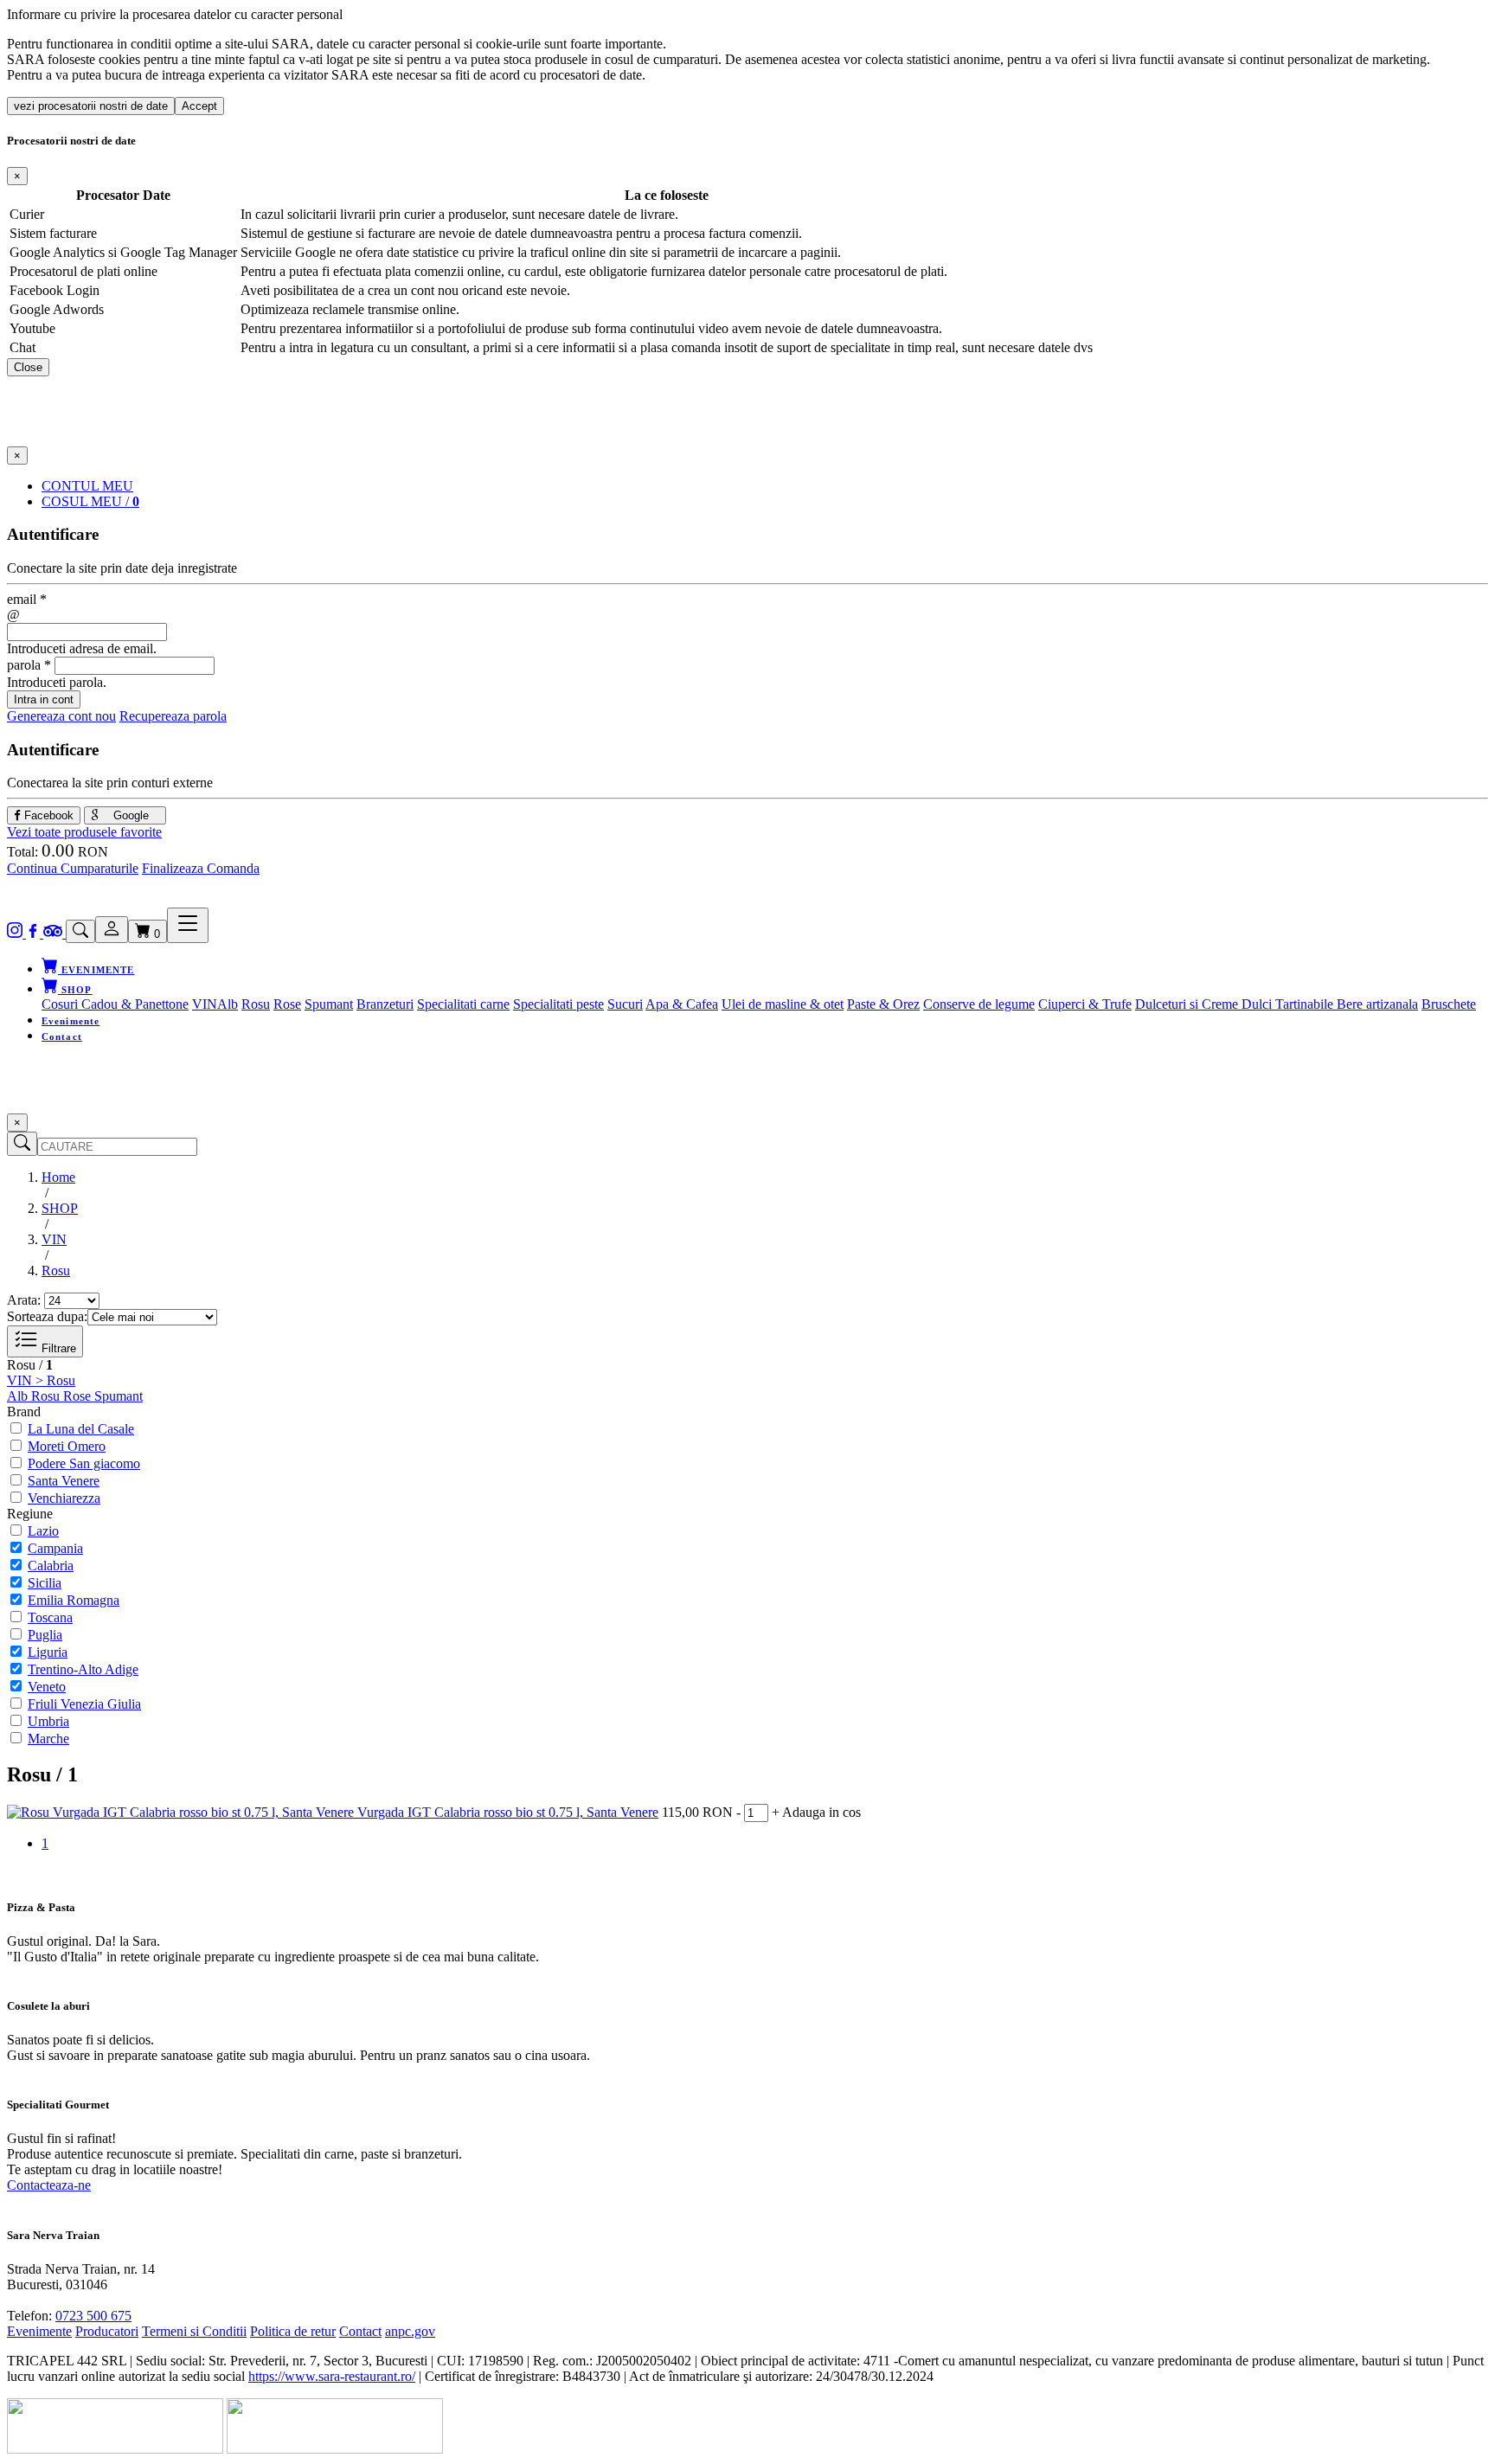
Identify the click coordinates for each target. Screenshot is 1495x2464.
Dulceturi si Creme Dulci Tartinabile (1236, 1004)
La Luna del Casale (81, 1429)
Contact (62, 1036)
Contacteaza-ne (49, 2185)
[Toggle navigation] (188, 925)
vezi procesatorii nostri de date (91, 106)
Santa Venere (64, 1481)
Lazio (43, 1531)
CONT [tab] (87, 486)
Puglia (45, 1635)
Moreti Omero (67, 1446)
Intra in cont (44, 699)
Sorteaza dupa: (47, 1316)
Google (129, 815)
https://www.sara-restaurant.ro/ (332, 2376)
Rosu (256, 1004)
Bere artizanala (1377, 1004)
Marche (48, 1739)
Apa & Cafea (682, 1004)
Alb (228, 1004)
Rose (287, 1004)
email (27, 599)
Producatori (107, 2331)
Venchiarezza (64, 1498)
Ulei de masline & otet (783, 1004)
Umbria (48, 1721)
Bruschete (1449, 1004)
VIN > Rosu (41, 1380)
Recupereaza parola (173, 716)
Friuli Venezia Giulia (84, 1704)
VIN (205, 1004)
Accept (199, 106)
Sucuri (625, 1004)
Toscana (50, 1617)
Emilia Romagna (74, 1600)
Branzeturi (385, 1004)
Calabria (51, 1566)
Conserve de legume (979, 1004)
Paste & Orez (883, 1004)
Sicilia (45, 1583)
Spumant (329, 1004)
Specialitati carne (463, 1004)
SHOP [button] (75, 990)
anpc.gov (410, 2331)
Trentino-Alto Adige (83, 1669)
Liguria (48, 1652)
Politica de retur (293, 2331)
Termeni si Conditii (194, 2331)
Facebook (47, 815)
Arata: (24, 1300)
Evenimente (71, 1021)
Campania (55, 1548)
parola (29, 665)
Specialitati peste (558, 1004)
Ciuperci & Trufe (1085, 1004)
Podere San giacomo (84, 1463)
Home (58, 1177)
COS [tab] (90, 501)
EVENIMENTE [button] (96, 970)
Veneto (47, 1687)
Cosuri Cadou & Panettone (115, 1004)
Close (28, 367)
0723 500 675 (93, 2316)
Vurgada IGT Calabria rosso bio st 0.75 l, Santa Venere (508, 1812)
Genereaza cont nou (61, 716)
